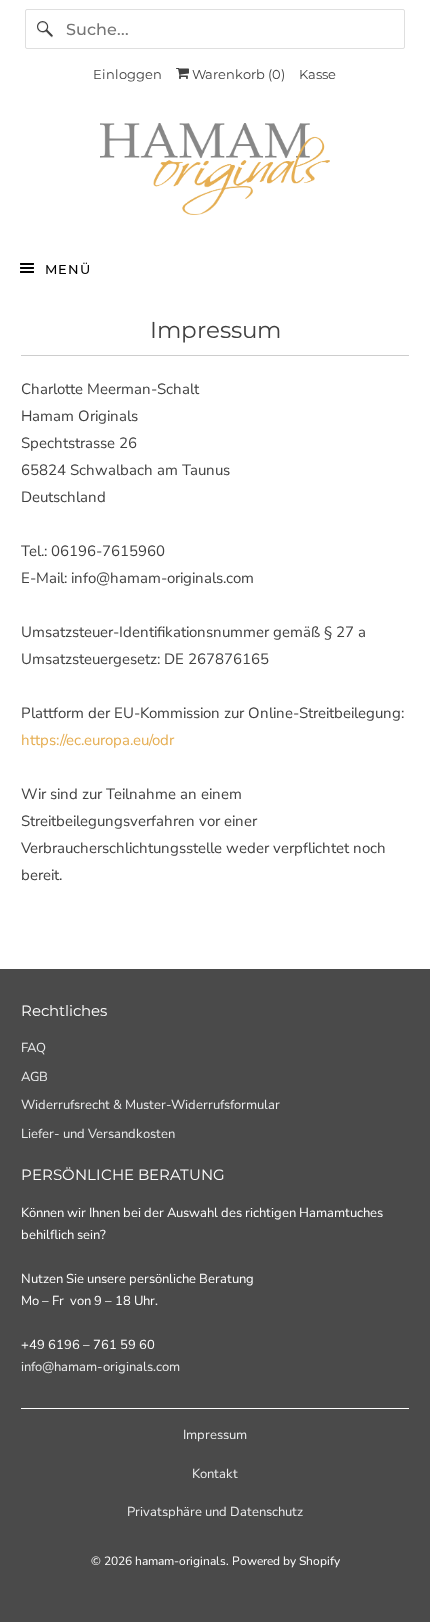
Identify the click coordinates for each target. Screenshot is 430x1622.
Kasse (317, 74)
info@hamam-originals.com (100, 1367)
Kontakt (215, 1474)
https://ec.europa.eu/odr (97, 740)
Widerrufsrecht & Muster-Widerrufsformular (150, 1105)
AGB (34, 1077)
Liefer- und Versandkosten (98, 1134)
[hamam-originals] (215, 173)
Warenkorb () (237, 74)
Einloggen (127, 74)
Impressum (215, 1435)
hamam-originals (180, 1561)
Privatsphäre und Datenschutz (215, 1512)
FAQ (33, 1048)
